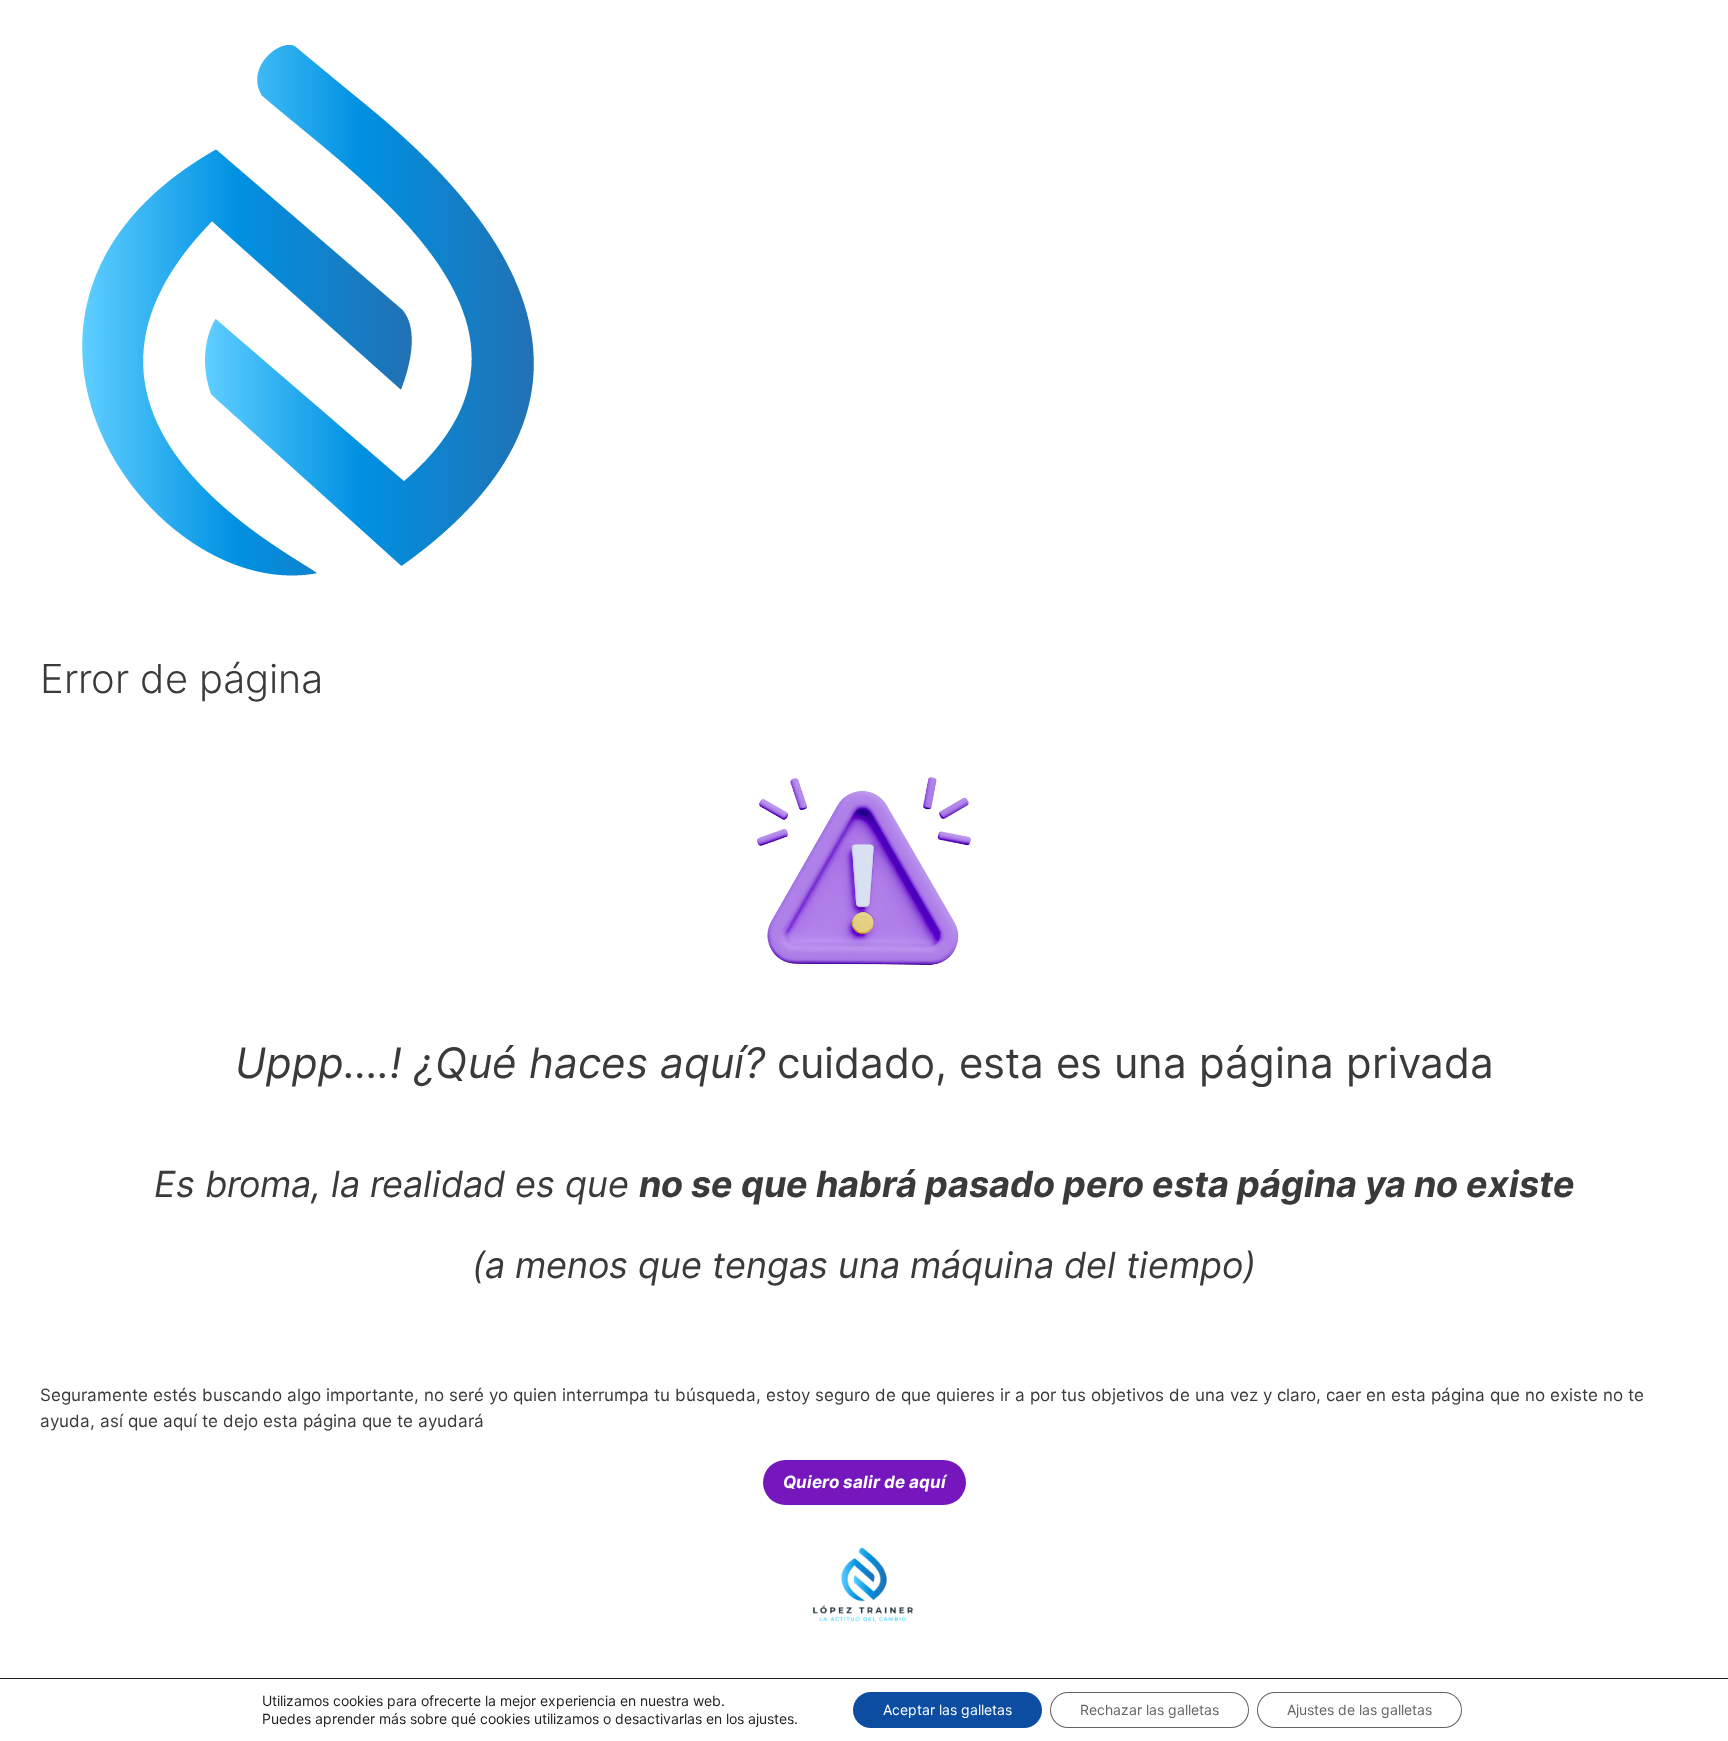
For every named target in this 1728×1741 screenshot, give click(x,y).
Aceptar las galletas (947, 1709)
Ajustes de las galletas (1359, 1709)
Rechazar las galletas (1149, 1709)
